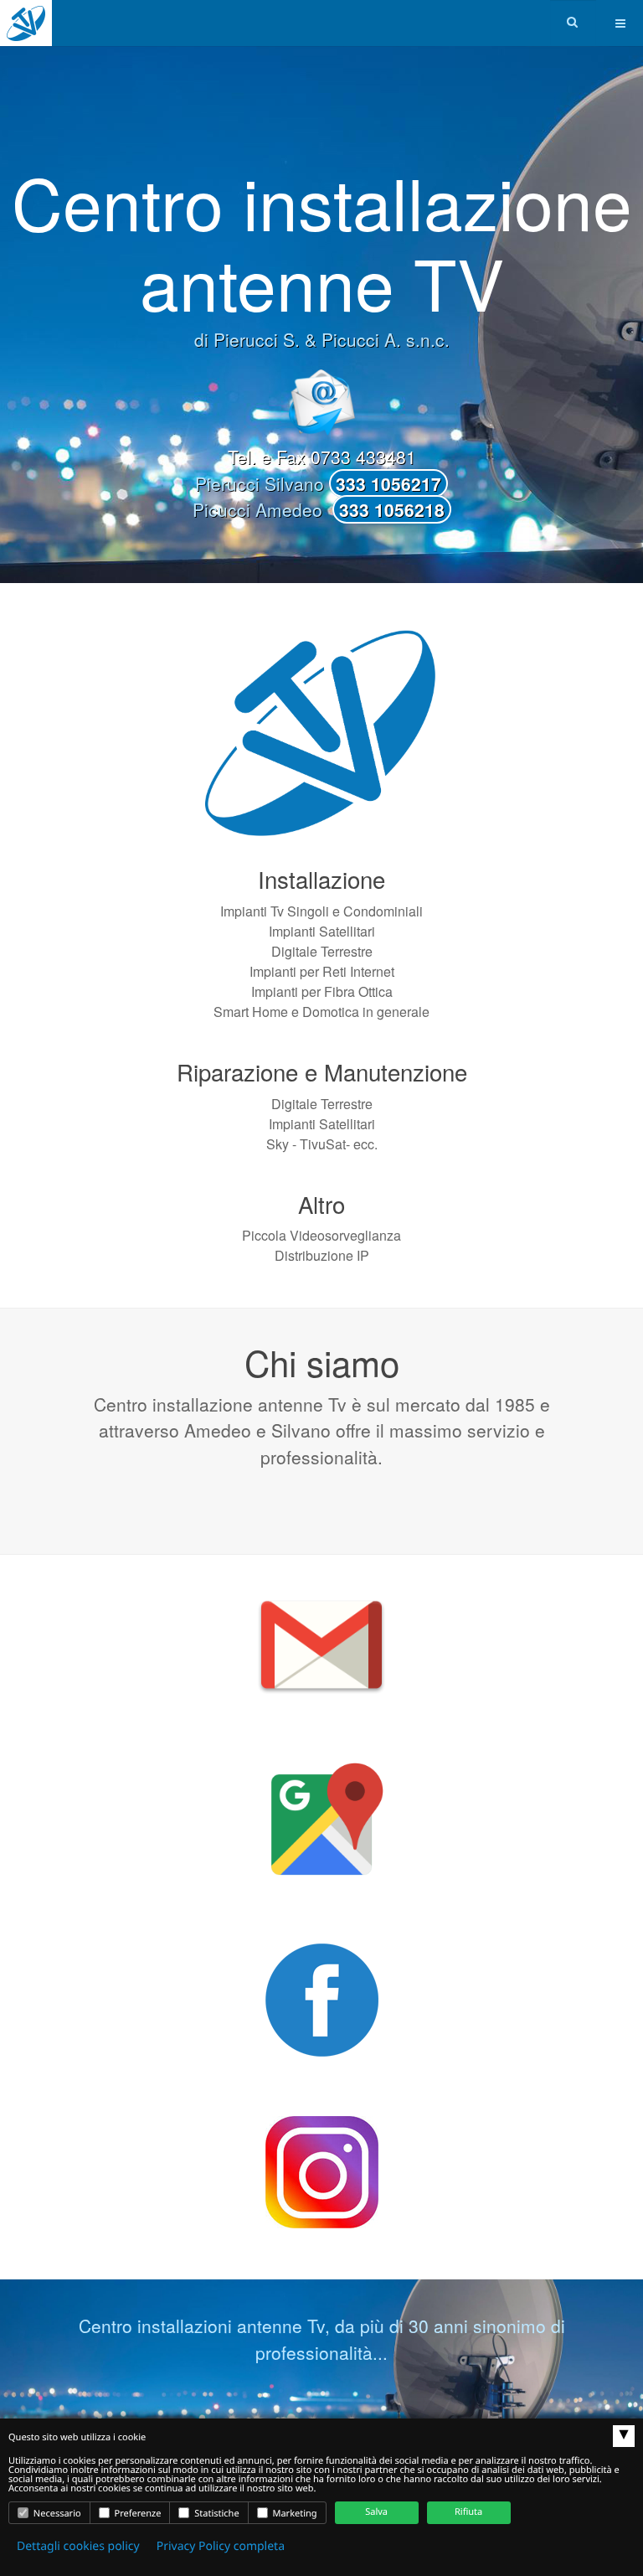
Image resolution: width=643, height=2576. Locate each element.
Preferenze (137, 2514)
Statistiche (215, 2514)
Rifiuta (468, 2512)
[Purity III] (26, 23)
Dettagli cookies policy (78, 2546)
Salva (376, 2512)
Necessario (56, 2514)
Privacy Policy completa (221, 2546)
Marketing (294, 2514)
